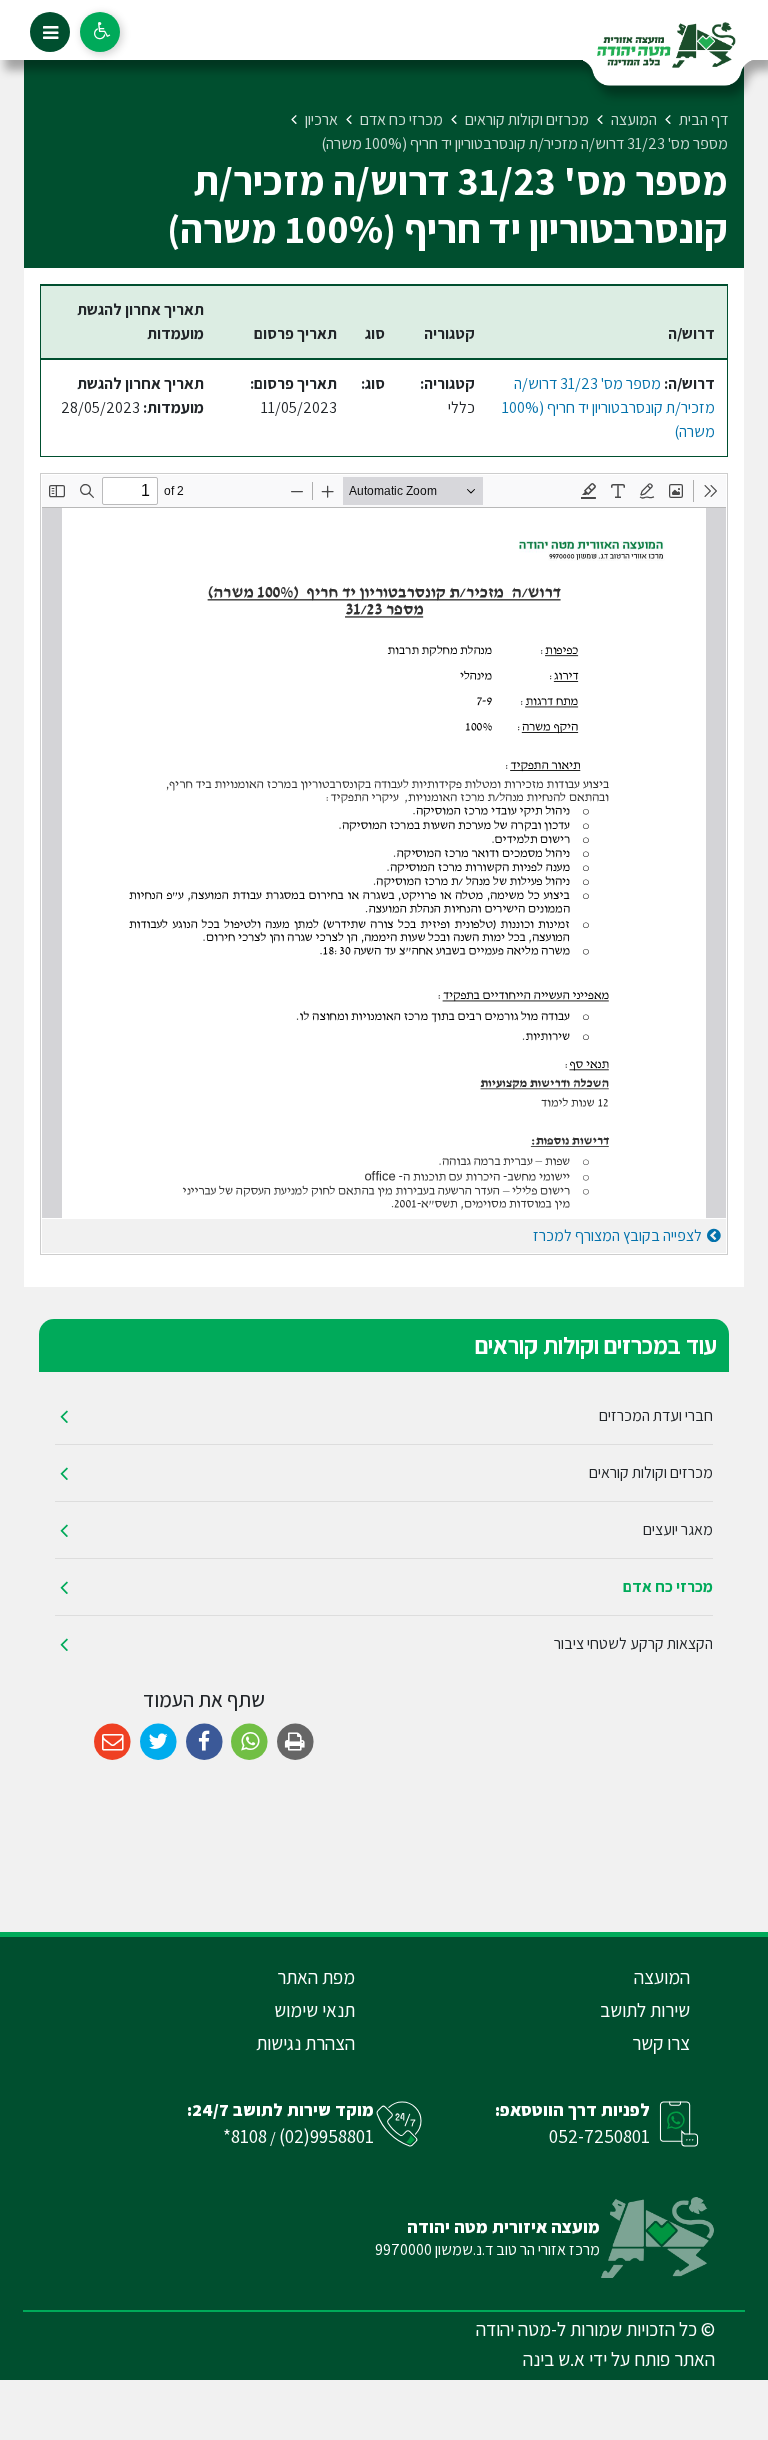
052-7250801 (599, 2136)
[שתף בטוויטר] (158, 1742)
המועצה (662, 1977)
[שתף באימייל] (112, 1742)
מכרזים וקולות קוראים (651, 1472)
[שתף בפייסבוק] (204, 1742)
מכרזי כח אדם (668, 1586)
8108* (245, 2136)
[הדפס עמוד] (295, 1742)
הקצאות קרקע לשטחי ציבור (633, 1643)
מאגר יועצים (678, 1529)
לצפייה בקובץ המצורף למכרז (617, 1235)
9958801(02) (326, 2136)
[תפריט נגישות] (100, 32)
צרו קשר (661, 2043)
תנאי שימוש (314, 2010)
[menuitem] (384, 1416)
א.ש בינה (554, 2359)
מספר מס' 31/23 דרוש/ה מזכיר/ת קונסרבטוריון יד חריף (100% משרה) (608, 407)
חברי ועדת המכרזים (656, 1415)
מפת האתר (316, 1977)
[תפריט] (50, 32)
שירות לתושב (645, 2010)
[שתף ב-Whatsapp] (249, 1742)
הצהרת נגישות (305, 2043)
